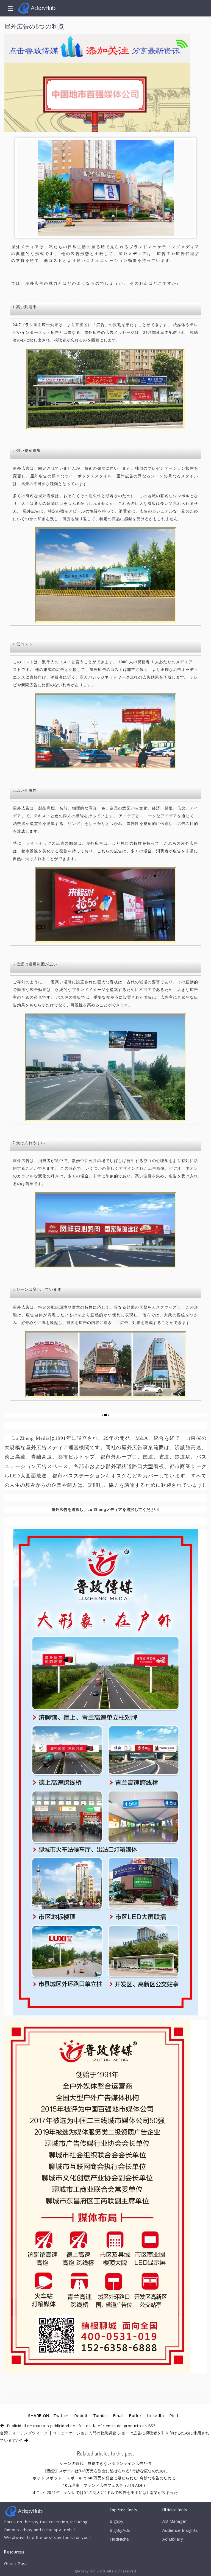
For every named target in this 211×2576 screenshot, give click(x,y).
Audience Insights (180, 2530)
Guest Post (16, 2563)
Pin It (175, 2415)
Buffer (135, 2415)
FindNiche (119, 2539)
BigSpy (116, 2521)
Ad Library (173, 2539)
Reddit (81, 2415)
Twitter (61, 2415)
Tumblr (100, 2415)
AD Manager (175, 2521)
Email (118, 2415)
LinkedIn (155, 2415)
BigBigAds (120, 2530)
